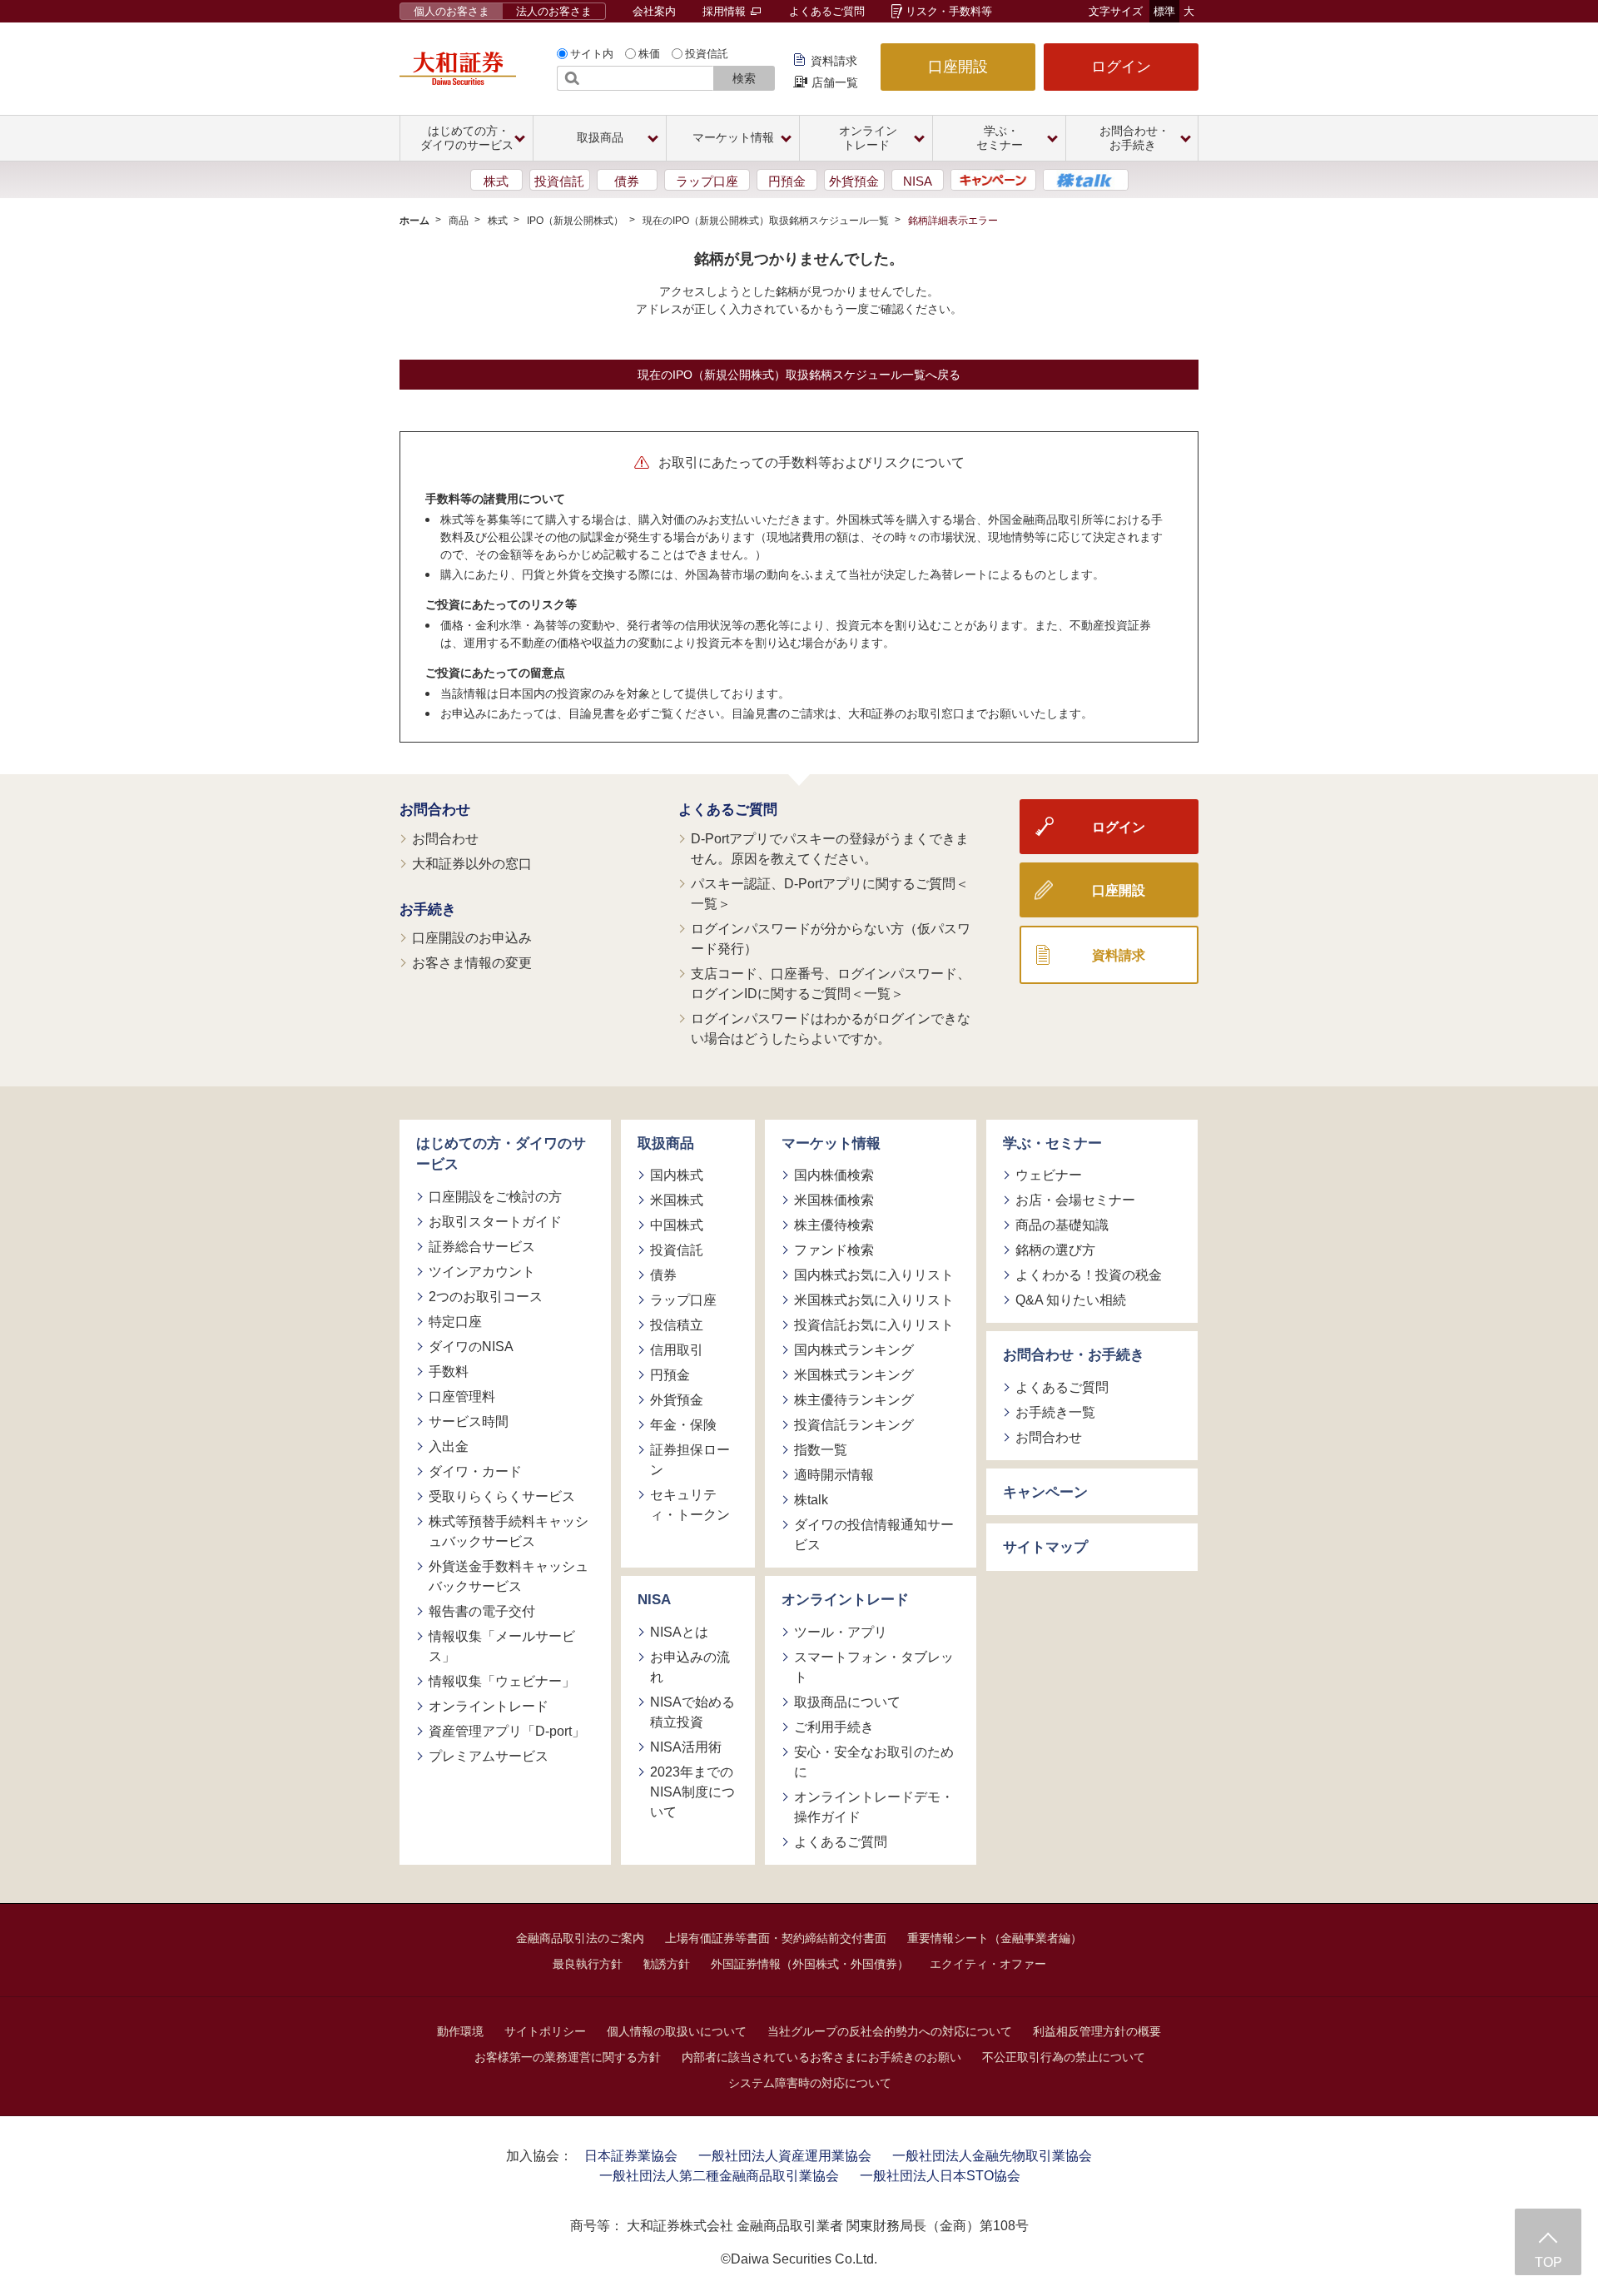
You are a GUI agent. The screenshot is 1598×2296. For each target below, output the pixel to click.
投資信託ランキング (854, 1425)
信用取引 (677, 1350)
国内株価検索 (834, 1175)
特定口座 (455, 1322)
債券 (627, 181)
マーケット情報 (831, 1143)
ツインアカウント (482, 1272)
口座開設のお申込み (472, 938)
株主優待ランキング (854, 1400)
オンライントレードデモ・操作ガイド (874, 1807)
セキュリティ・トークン (690, 1505)
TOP (1548, 2262)
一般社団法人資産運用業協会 (785, 2156)
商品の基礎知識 (1062, 1225)
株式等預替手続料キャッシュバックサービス (509, 1531)
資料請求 (834, 61)
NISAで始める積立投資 (692, 1712)
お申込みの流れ (690, 1667)
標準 (1164, 11)
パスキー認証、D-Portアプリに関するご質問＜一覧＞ (830, 894)
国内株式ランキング (854, 1350)
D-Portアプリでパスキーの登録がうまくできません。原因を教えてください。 (830, 849)
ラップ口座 (707, 181)
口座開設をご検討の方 (495, 1197)
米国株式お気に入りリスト (874, 1300)
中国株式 (677, 1225)
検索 (744, 78)
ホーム (414, 221)
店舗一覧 (835, 82)
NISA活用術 (686, 1747)
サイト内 (592, 54)
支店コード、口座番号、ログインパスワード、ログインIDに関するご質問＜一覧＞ (831, 984)
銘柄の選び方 (1055, 1250)
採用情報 (726, 11)
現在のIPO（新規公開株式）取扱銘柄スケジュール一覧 (766, 221)
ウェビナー (1049, 1175)
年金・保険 (683, 1425)
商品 (459, 221)
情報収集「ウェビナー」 (502, 1681)
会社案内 (654, 11)
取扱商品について (847, 1702)
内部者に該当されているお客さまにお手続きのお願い (821, 2057)
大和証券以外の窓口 (472, 864)
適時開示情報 (834, 1475)
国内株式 (677, 1175)
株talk (811, 1500)
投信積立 (677, 1325)
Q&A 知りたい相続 (1071, 1300)
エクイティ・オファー (988, 1964)
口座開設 (958, 67)
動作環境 (460, 2031)
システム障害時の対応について (810, 2083)
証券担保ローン (690, 1460)
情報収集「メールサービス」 (502, 1646)
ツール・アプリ (841, 1632)
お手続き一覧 (1055, 1412)
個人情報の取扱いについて (677, 2031)
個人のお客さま (452, 11)
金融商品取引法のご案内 (580, 1938)
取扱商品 (666, 1143)
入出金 (449, 1446)
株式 (496, 181)
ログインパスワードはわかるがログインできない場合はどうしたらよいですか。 (831, 1029)
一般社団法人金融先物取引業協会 (992, 2156)
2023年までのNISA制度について (692, 1792)
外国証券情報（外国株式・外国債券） (810, 1964)
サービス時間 (469, 1421)
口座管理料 (462, 1396)
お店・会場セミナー (1075, 1200)
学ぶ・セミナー (1052, 1143)
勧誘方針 (667, 1964)
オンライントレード (489, 1706)
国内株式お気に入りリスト (874, 1275)
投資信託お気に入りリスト (874, 1325)
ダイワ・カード (475, 1471)
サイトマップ (1045, 1547)
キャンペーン (1045, 1492)
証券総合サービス (482, 1247)
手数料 (449, 1372)
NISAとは (679, 1632)
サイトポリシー (545, 2031)
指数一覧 (821, 1450)
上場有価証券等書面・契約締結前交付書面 (776, 1938)
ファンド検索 (834, 1250)
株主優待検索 (834, 1225)
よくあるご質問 (827, 11)
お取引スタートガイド (495, 1222)
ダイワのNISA (471, 1347)
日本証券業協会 (631, 2156)
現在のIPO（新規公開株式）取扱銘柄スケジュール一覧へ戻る (799, 375)
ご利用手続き (834, 1727)
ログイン (1121, 67)
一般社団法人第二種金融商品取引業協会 (719, 2176)
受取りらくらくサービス (502, 1496)
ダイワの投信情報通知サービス (874, 1535)
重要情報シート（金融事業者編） (995, 1938)
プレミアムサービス (489, 1756)
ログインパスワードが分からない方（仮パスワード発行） (831, 939)
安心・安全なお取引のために (874, 1762)
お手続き (428, 909)
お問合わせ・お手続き (1074, 1355)
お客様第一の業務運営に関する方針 (568, 2057)
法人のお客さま (554, 11)
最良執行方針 (588, 1964)
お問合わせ (435, 810)
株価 (649, 54)
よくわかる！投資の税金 (1089, 1275)
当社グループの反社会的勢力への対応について (890, 2031)
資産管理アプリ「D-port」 (507, 1731)
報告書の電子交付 (482, 1611)
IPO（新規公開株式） (575, 221)
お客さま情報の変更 (472, 963)
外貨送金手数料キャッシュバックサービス (509, 1576)
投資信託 (707, 54)
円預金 (787, 181)
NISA (918, 181)
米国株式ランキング (854, 1375)
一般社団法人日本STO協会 (940, 2176)
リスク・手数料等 (949, 11)
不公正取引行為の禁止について (1064, 2057)
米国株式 (677, 1200)
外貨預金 (854, 181)
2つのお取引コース (486, 1297)
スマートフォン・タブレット (874, 1667)
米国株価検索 (834, 1200)
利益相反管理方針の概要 (1097, 2031)
